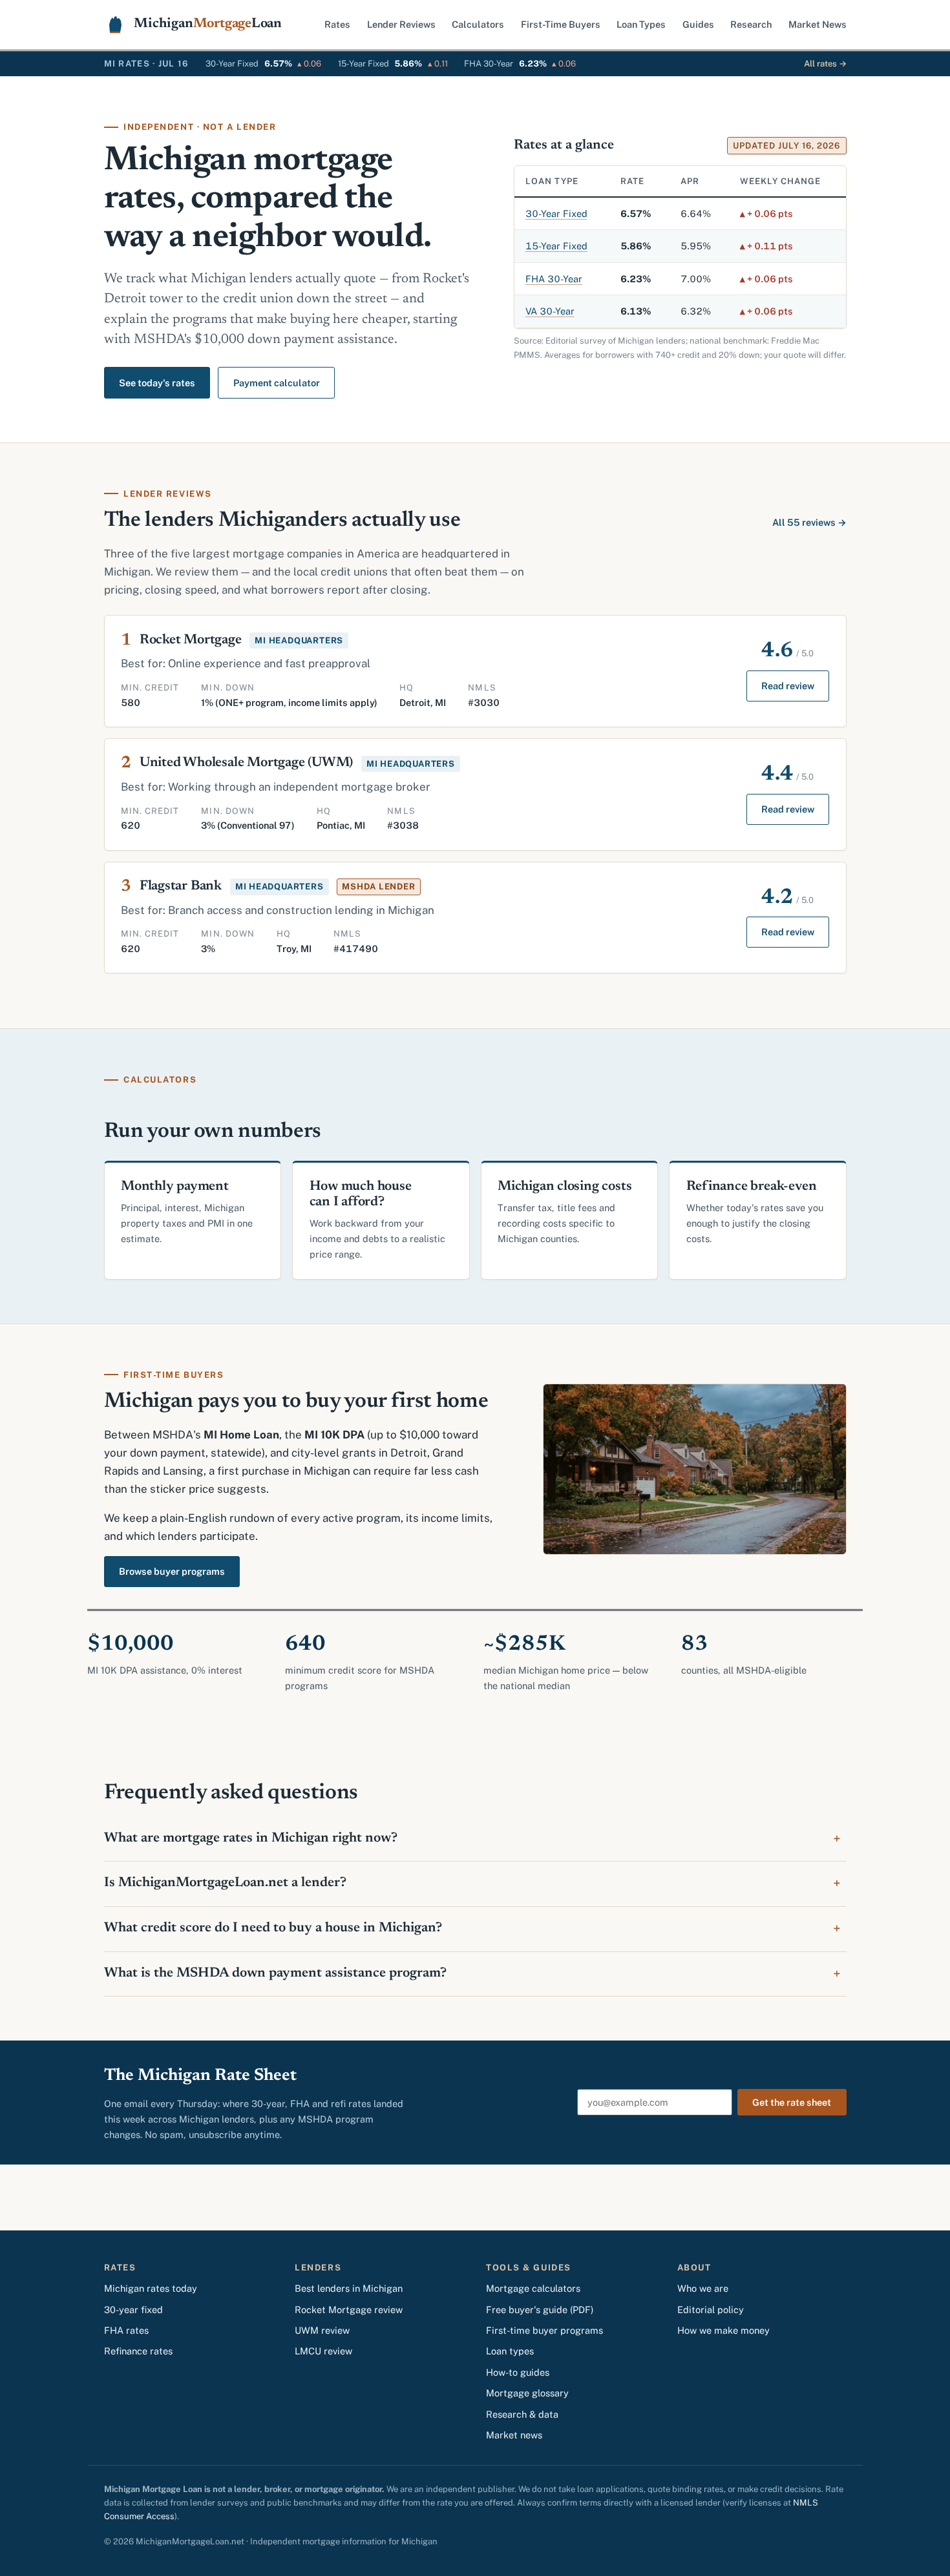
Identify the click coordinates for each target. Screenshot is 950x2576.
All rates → (825, 64)
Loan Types (641, 24)
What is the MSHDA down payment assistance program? (275, 1974)
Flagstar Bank (181, 887)
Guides (698, 24)
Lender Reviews (401, 24)
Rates (337, 24)
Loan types (510, 2351)
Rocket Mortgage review (349, 2310)
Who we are (703, 2288)
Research (751, 24)
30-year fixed (133, 2310)
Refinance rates (138, 2351)
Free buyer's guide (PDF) (540, 2310)
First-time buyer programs (544, 2330)
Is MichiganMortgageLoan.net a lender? (225, 1883)
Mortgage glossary (527, 2393)
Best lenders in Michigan (349, 2288)
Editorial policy (711, 2310)
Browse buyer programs (172, 1571)
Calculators (478, 24)
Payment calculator (277, 383)
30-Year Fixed (556, 213)
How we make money (723, 2330)
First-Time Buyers (561, 24)
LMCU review (323, 2351)
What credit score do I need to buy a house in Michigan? (273, 1928)
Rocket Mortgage (191, 640)
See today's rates (157, 383)
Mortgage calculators (533, 2288)
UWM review (322, 2330)
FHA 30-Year (554, 279)
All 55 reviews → (809, 522)
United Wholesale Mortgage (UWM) (247, 763)
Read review (788, 686)
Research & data (522, 2414)
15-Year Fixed (556, 246)
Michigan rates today (151, 2288)
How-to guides (518, 2372)
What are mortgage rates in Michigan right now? (251, 1839)
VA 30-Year (550, 311)
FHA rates (126, 2330)
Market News (818, 24)
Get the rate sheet (792, 2102)
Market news (514, 2435)
